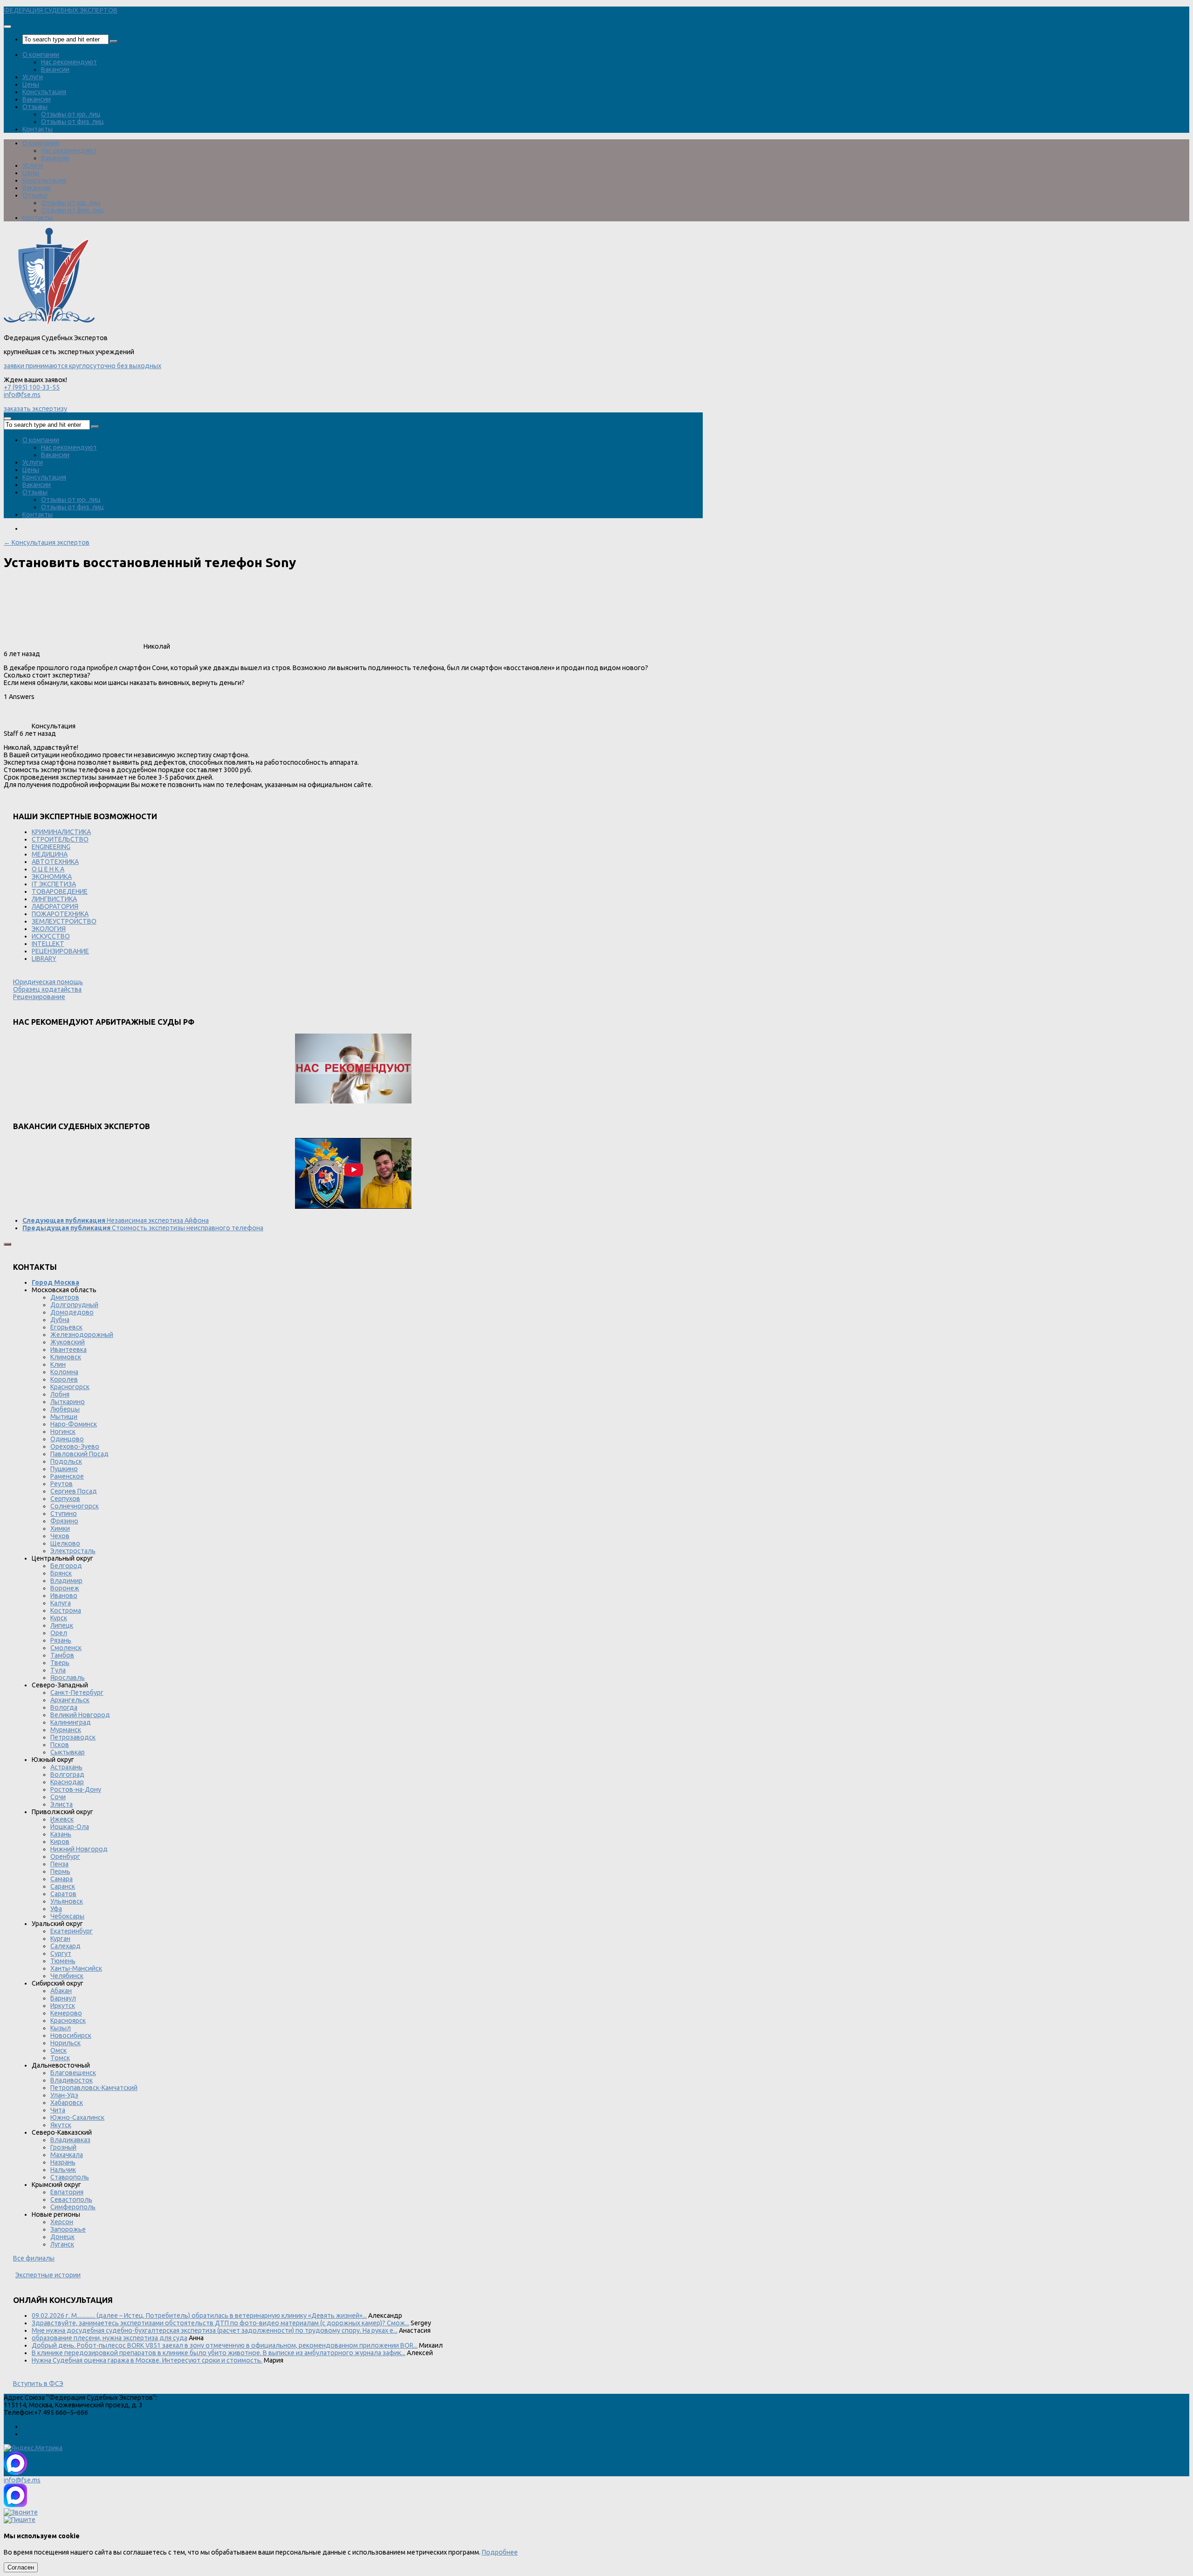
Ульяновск (67, 1901)
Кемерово (66, 2013)
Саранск (63, 1886)
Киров (60, 1842)
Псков (60, 1745)
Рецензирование (39, 997)
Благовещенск (73, 2073)
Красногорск (70, 1387)
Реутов (62, 1484)
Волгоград (67, 1774)
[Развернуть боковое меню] (7, 1244)
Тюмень (63, 1961)
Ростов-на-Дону (76, 1789)
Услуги (33, 77)
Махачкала (67, 2155)
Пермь (60, 1871)
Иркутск (63, 2006)
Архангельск (70, 1700)
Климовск (66, 1357)
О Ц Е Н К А (48, 869)
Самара (62, 1879)
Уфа (56, 1909)
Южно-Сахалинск (77, 2117)
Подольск (66, 1461)
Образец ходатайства (47, 989)
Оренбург (65, 1857)
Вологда (64, 1707)
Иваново (64, 1596)
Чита (58, 2110)
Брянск (61, 1573)
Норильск (65, 2043)
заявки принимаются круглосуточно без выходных (82, 366)
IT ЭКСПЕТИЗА (54, 884)
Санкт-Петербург (77, 1692)
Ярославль (68, 1678)
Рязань (61, 1640)
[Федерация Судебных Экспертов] (49, 323)
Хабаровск (67, 2103)
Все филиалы (34, 2258)
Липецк (62, 1625)
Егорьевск (66, 1327)
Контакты (38, 129)
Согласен (21, 2567)
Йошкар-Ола (70, 1827)
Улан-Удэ (64, 2095)
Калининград (71, 1722)
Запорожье (68, 2229)
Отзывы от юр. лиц (71, 114)
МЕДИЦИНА (50, 854)
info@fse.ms (22, 395)
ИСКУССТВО (51, 936)
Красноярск (68, 2021)
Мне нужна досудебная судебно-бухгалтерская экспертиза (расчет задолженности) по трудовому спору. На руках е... (215, 2330)
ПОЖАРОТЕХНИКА (60, 914)
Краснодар (67, 1782)
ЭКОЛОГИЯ (49, 929)
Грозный (63, 2147)
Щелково (65, 1543)
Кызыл (61, 2028)
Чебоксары (67, 1916)
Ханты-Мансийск (76, 1968)
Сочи (58, 1797)
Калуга (61, 1603)
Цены (31, 84)
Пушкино (64, 1469)
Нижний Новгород (79, 1849)
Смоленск (66, 1648)
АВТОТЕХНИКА (55, 862)
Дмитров (65, 1297)
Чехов (60, 1536)
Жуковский (68, 1342)
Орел (59, 1633)
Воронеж (65, 1588)
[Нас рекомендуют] (353, 1069)
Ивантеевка (69, 1350)
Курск (59, 1618)
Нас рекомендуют (69, 62)
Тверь (60, 1663)
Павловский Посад (79, 1454)
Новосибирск (71, 2035)
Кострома (66, 1610)
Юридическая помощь (48, 982)
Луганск (62, 2244)
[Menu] (7, 27)
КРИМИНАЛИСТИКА (61, 832)
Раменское (67, 1476)
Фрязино (64, 1521)
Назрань (63, 2162)
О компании (41, 55)
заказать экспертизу (35, 409)
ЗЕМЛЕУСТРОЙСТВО (64, 921)
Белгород (66, 1566)
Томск (60, 2058)
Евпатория (67, 2192)
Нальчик (63, 2170)
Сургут (61, 1953)
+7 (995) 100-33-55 (32, 387)
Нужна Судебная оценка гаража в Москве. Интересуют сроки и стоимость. (147, 2360)
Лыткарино (68, 1402)
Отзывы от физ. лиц (72, 122)
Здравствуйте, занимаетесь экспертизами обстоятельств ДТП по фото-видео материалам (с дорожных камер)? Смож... (220, 2323)
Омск (58, 2050)
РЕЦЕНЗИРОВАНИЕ (60, 951)
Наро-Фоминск (74, 1424)
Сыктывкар (68, 1752)
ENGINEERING (51, 847)
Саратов (63, 1894)
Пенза (59, 1864)
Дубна (60, 1320)
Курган (60, 1939)
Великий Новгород (80, 1715)
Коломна (64, 1372)
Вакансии (55, 69)
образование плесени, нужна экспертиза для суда (110, 2338)
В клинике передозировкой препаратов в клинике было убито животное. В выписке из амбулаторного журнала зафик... (219, 2353)
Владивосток (72, 2080)
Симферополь (73, 2207)
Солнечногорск (75, 1506)
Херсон (62, 2222)
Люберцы (65, 1409)
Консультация (44, 92)
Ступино (64, 1514)
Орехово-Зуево (75, 1446)
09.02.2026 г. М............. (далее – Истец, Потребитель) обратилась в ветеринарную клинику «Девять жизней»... (199, 2316)
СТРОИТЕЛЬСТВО (60, 839)
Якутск (61, 2125)
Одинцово (67, 1439)
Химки (60, 1528)
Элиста (62, 1804)
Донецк (62, 2237)
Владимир (66, 1581)
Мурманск (66, 1730)
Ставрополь (70, 2177)
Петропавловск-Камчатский (94, 2088)
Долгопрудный (74, 1305)
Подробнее (500, 2552)
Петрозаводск (73, 1737)
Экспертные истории (48, 2275)
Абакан (61, 1991)
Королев (64, 1379)
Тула (58, 1670)
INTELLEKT (48, 944)
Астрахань (66, 1767)
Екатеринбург (72, 1931)
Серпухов (65, 1499)
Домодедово (72, 1312)
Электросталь (73, 1551)
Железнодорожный (82, 1335)
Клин (58, 1364)
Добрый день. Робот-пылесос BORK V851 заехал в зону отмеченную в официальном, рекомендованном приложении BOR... (225, 2345)
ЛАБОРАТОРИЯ (55, 906)
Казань (61, 1834)
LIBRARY (44, 959)
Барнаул (63, 1998)
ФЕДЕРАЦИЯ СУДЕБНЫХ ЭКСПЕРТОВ (61, 10)
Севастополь (71, 2199)
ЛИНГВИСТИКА (54, 899)
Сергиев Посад (74, 1491)
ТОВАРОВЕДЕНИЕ (60, 891)
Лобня (60, 1394)
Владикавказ (70, 2140)
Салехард (65, 1946)
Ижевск (62, 1819)
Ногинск (63, 1432)
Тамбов (62, 1655)
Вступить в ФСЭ (38, 2384)
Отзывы (35, 107)
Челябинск (67, 1976)
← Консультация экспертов (47, 542)
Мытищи (64, 1417)
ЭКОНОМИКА (52, 877)
